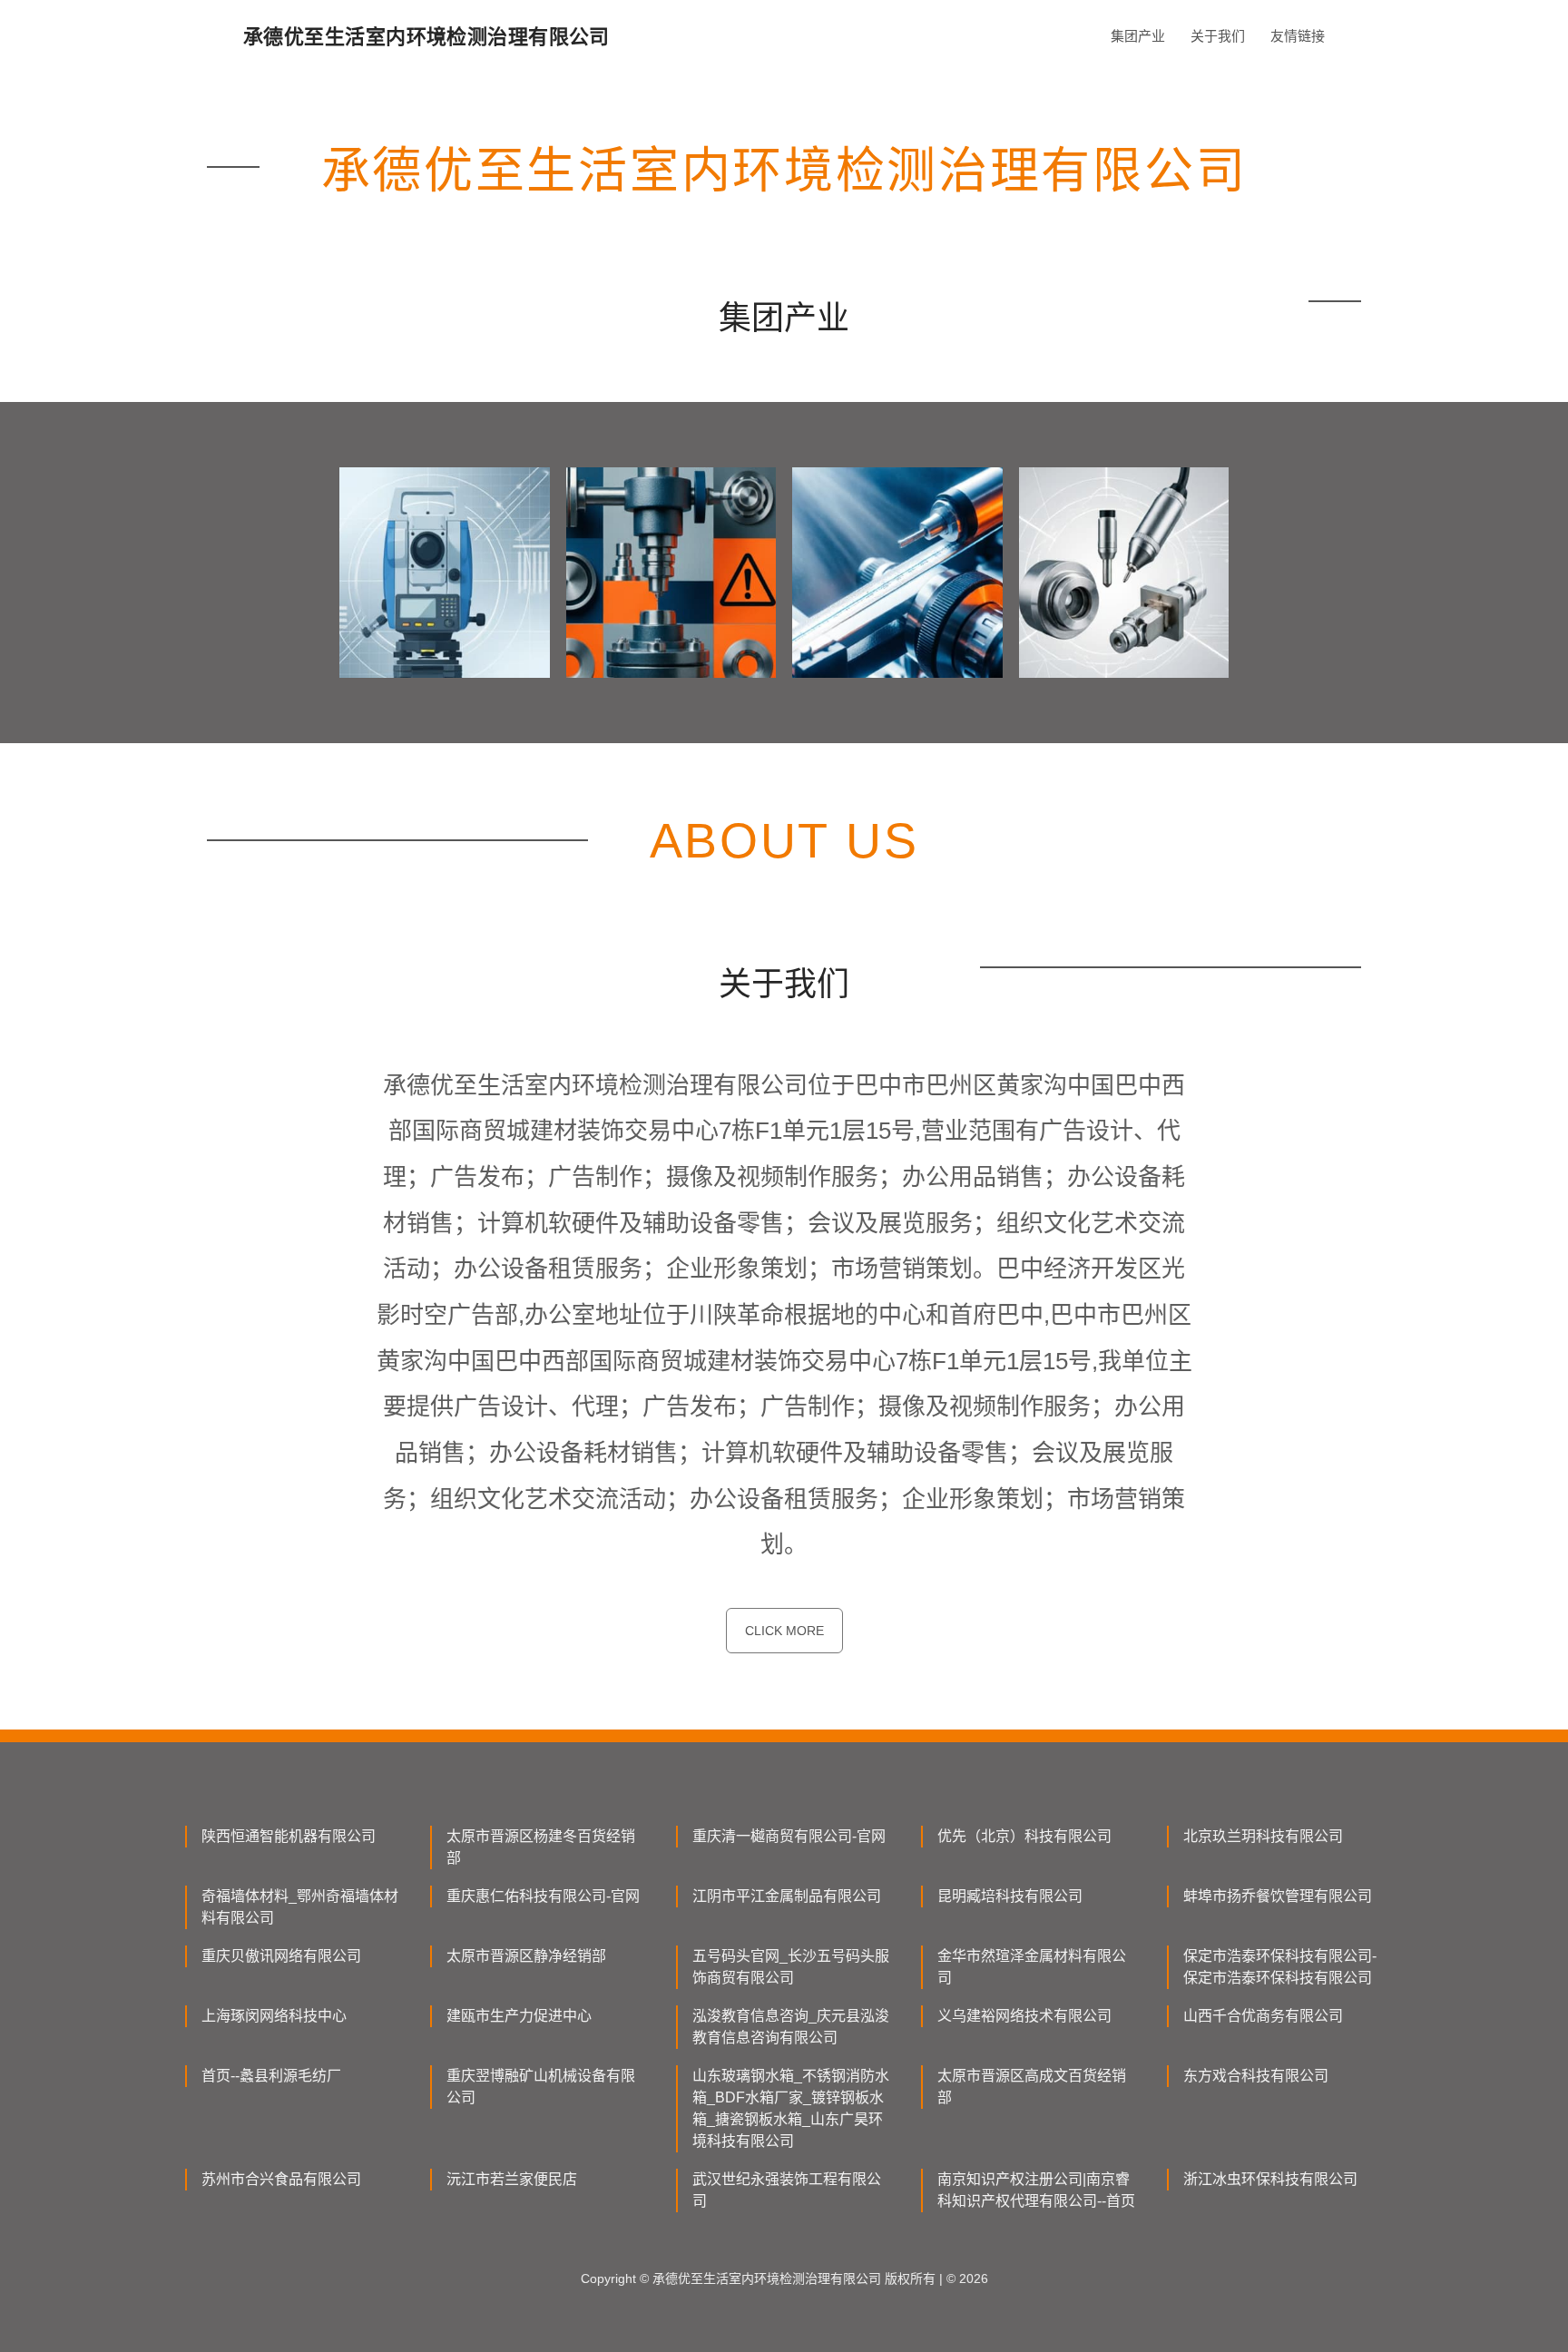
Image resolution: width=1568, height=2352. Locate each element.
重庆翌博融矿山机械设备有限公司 (541, 2087)
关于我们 (1218, 36)
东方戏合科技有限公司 (1256, 2076)
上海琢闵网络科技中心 (274, 2016)
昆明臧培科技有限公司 (1010, 1896)
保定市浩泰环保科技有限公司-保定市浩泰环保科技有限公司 (1280, 1967)
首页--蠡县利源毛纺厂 (271, 2076)
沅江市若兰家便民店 (512, 2179)
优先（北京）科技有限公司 (1024, 1836)
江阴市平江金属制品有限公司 (787, 1896)
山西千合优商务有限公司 (1263, 2016)
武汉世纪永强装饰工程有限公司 (787, 2190)
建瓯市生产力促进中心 (519, 2016)
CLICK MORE (784, 1631)
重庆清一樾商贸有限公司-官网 (789, 1836)
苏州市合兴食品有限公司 (281, 2179)
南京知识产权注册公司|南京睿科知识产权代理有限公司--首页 (1036, 2190)
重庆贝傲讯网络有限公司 (281, 1956)
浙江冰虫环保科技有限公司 (1270, 2179)
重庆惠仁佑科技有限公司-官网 (543, 1896)
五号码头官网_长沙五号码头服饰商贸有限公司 (791, 1967)
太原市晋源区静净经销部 (526, 1956)
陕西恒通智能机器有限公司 (289, 1836)
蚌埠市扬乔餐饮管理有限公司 (1278, 1896)
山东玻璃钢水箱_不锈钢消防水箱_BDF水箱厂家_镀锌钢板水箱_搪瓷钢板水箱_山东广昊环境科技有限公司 (791, 2108)
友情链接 (1298, 36)
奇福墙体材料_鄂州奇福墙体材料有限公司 (300, 1907)
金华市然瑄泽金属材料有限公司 (1032, 1967)
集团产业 (1138, 36)
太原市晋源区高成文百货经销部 (1032, 2087)
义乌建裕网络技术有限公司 (1024, 2016)
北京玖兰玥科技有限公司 (1263, 1836)
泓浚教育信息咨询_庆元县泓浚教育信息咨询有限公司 (791, 2027)
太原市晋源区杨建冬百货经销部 (541, 1847)
